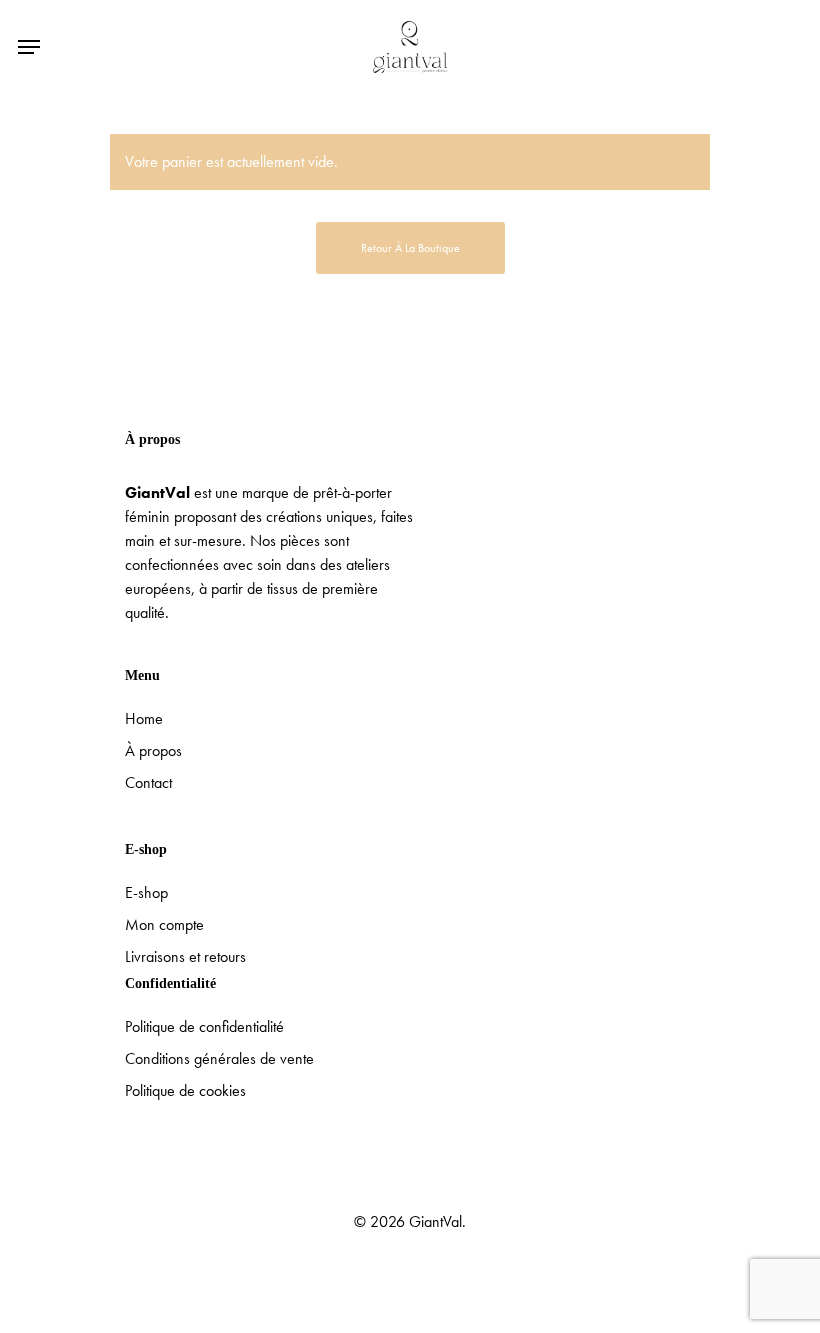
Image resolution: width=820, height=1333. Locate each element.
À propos (153, 750)
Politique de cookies (185, 1090)
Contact (148, 782)
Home (144, 718)
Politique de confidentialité (204, 1026)
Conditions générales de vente (219, 1058)
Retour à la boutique (410, 248)
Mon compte (164, 924)
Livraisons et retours (185, 956)
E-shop (146, 892)
